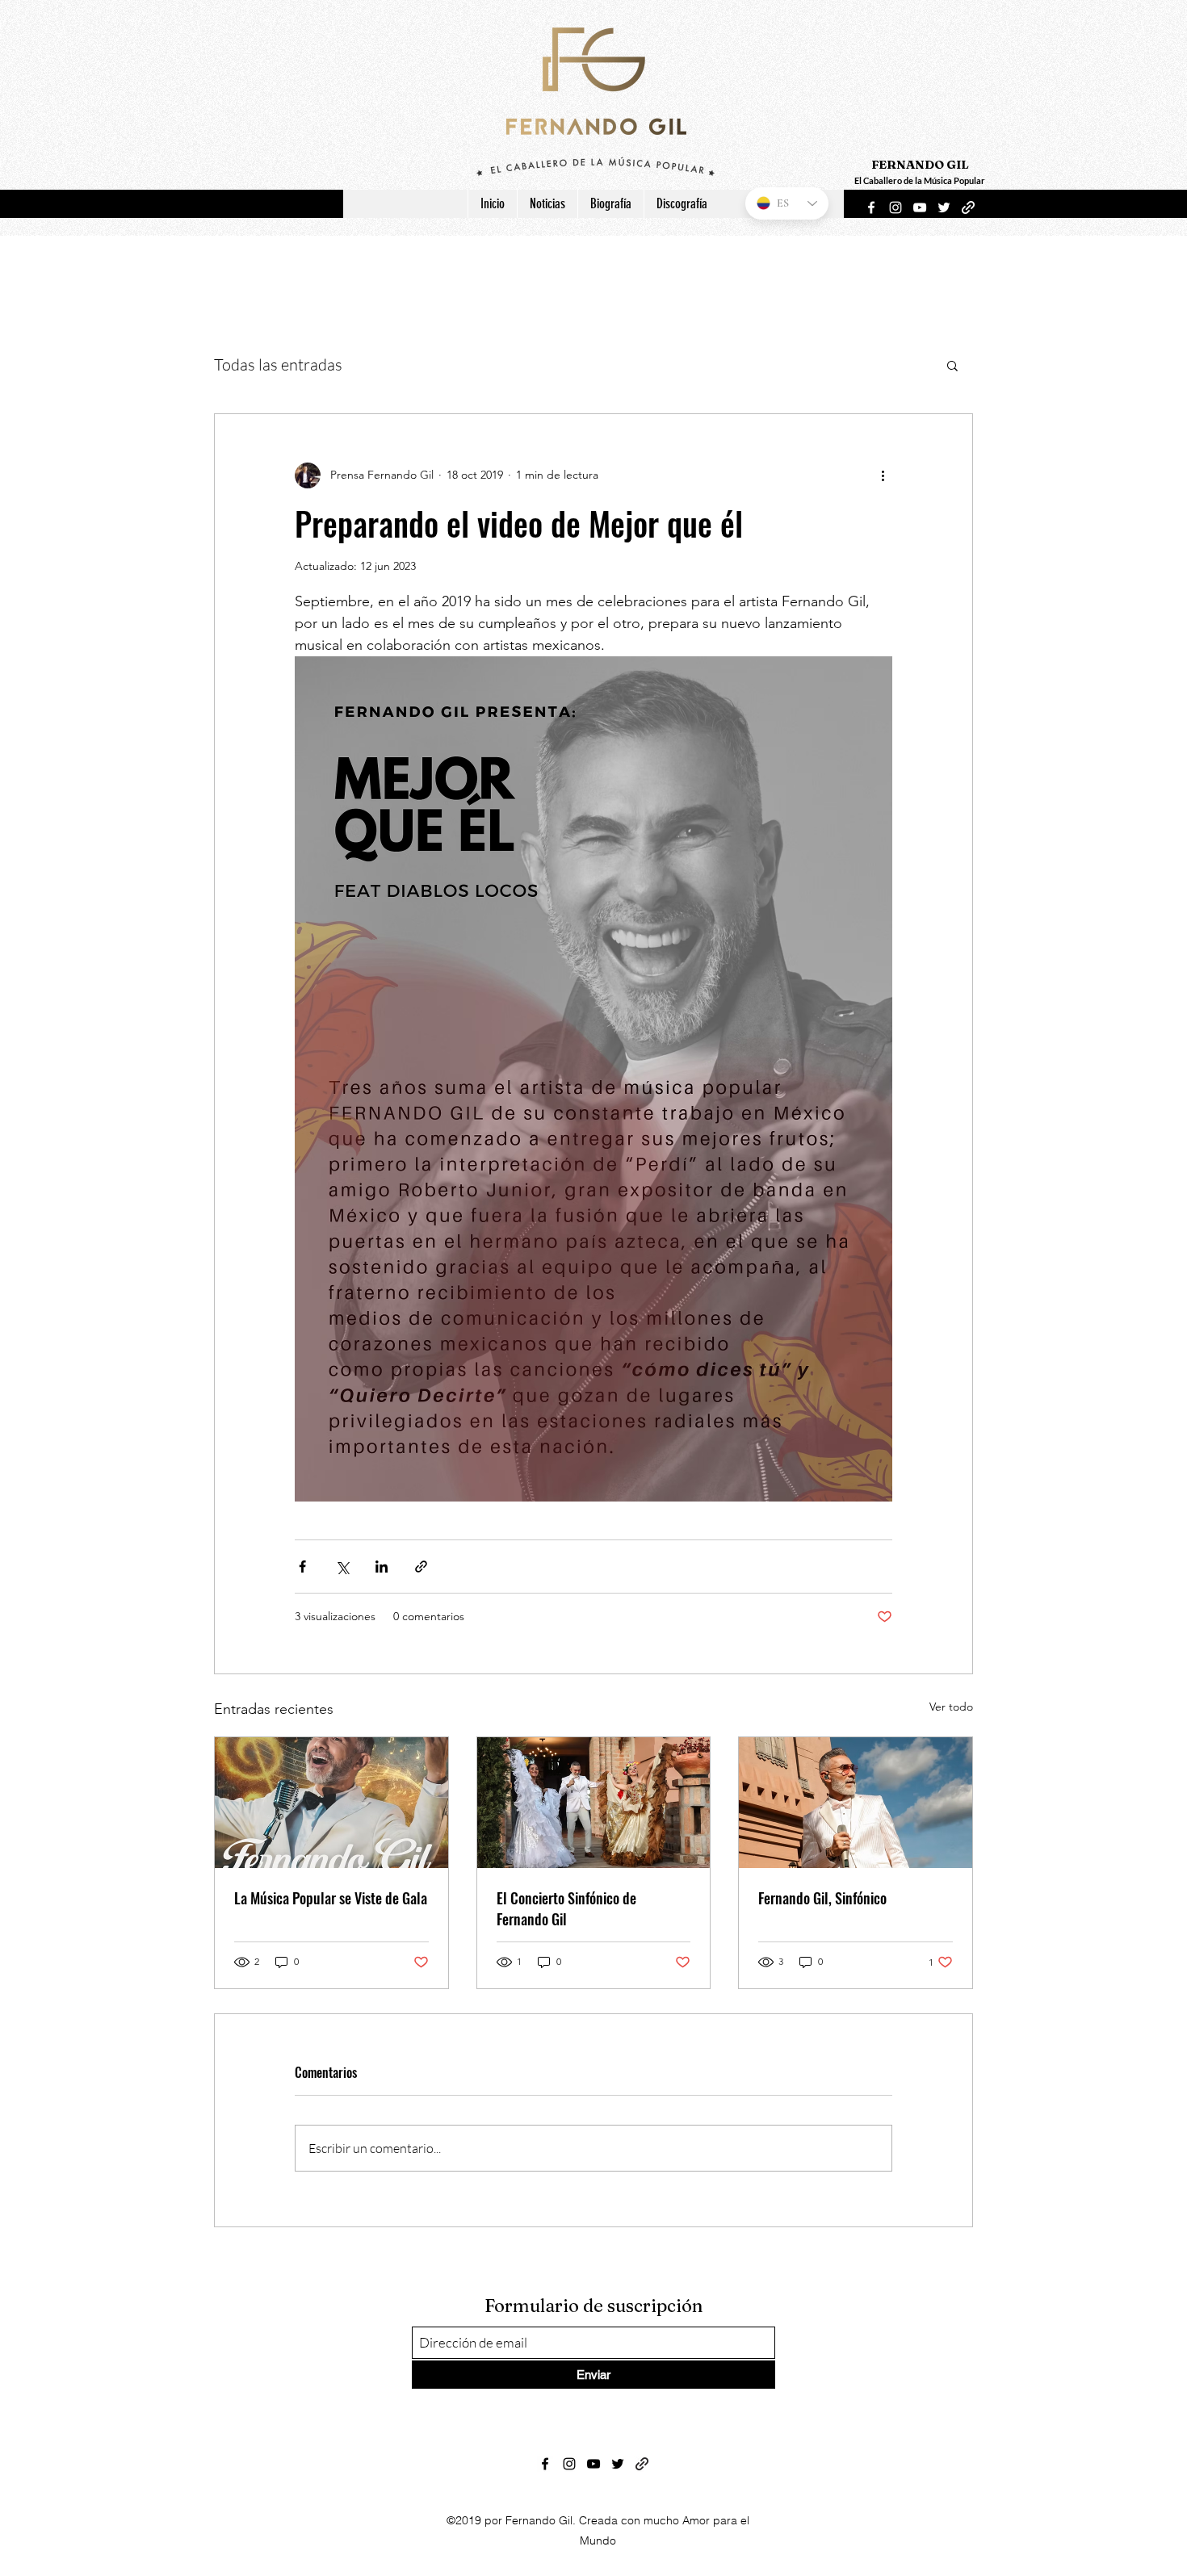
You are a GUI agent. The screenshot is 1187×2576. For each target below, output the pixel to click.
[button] (952, 365)
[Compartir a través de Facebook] (302, 1567)
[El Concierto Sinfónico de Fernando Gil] (594, 1803)
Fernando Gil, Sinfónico (822, 1898)
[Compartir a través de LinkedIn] (382, 1567)
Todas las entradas (278, 364)
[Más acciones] (883, 475)
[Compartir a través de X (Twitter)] (342, 1567)
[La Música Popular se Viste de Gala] (331, 1803)
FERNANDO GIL (920, 164)
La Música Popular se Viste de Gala (331, 1898)
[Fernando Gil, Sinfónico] (856, 1803)
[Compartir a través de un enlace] (421, 1567)
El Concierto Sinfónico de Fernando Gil (566, 1908)
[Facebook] (871, 207)
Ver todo (951, 1707)
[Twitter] (944, 207)
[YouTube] (920, 207)
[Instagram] (895, 207)
